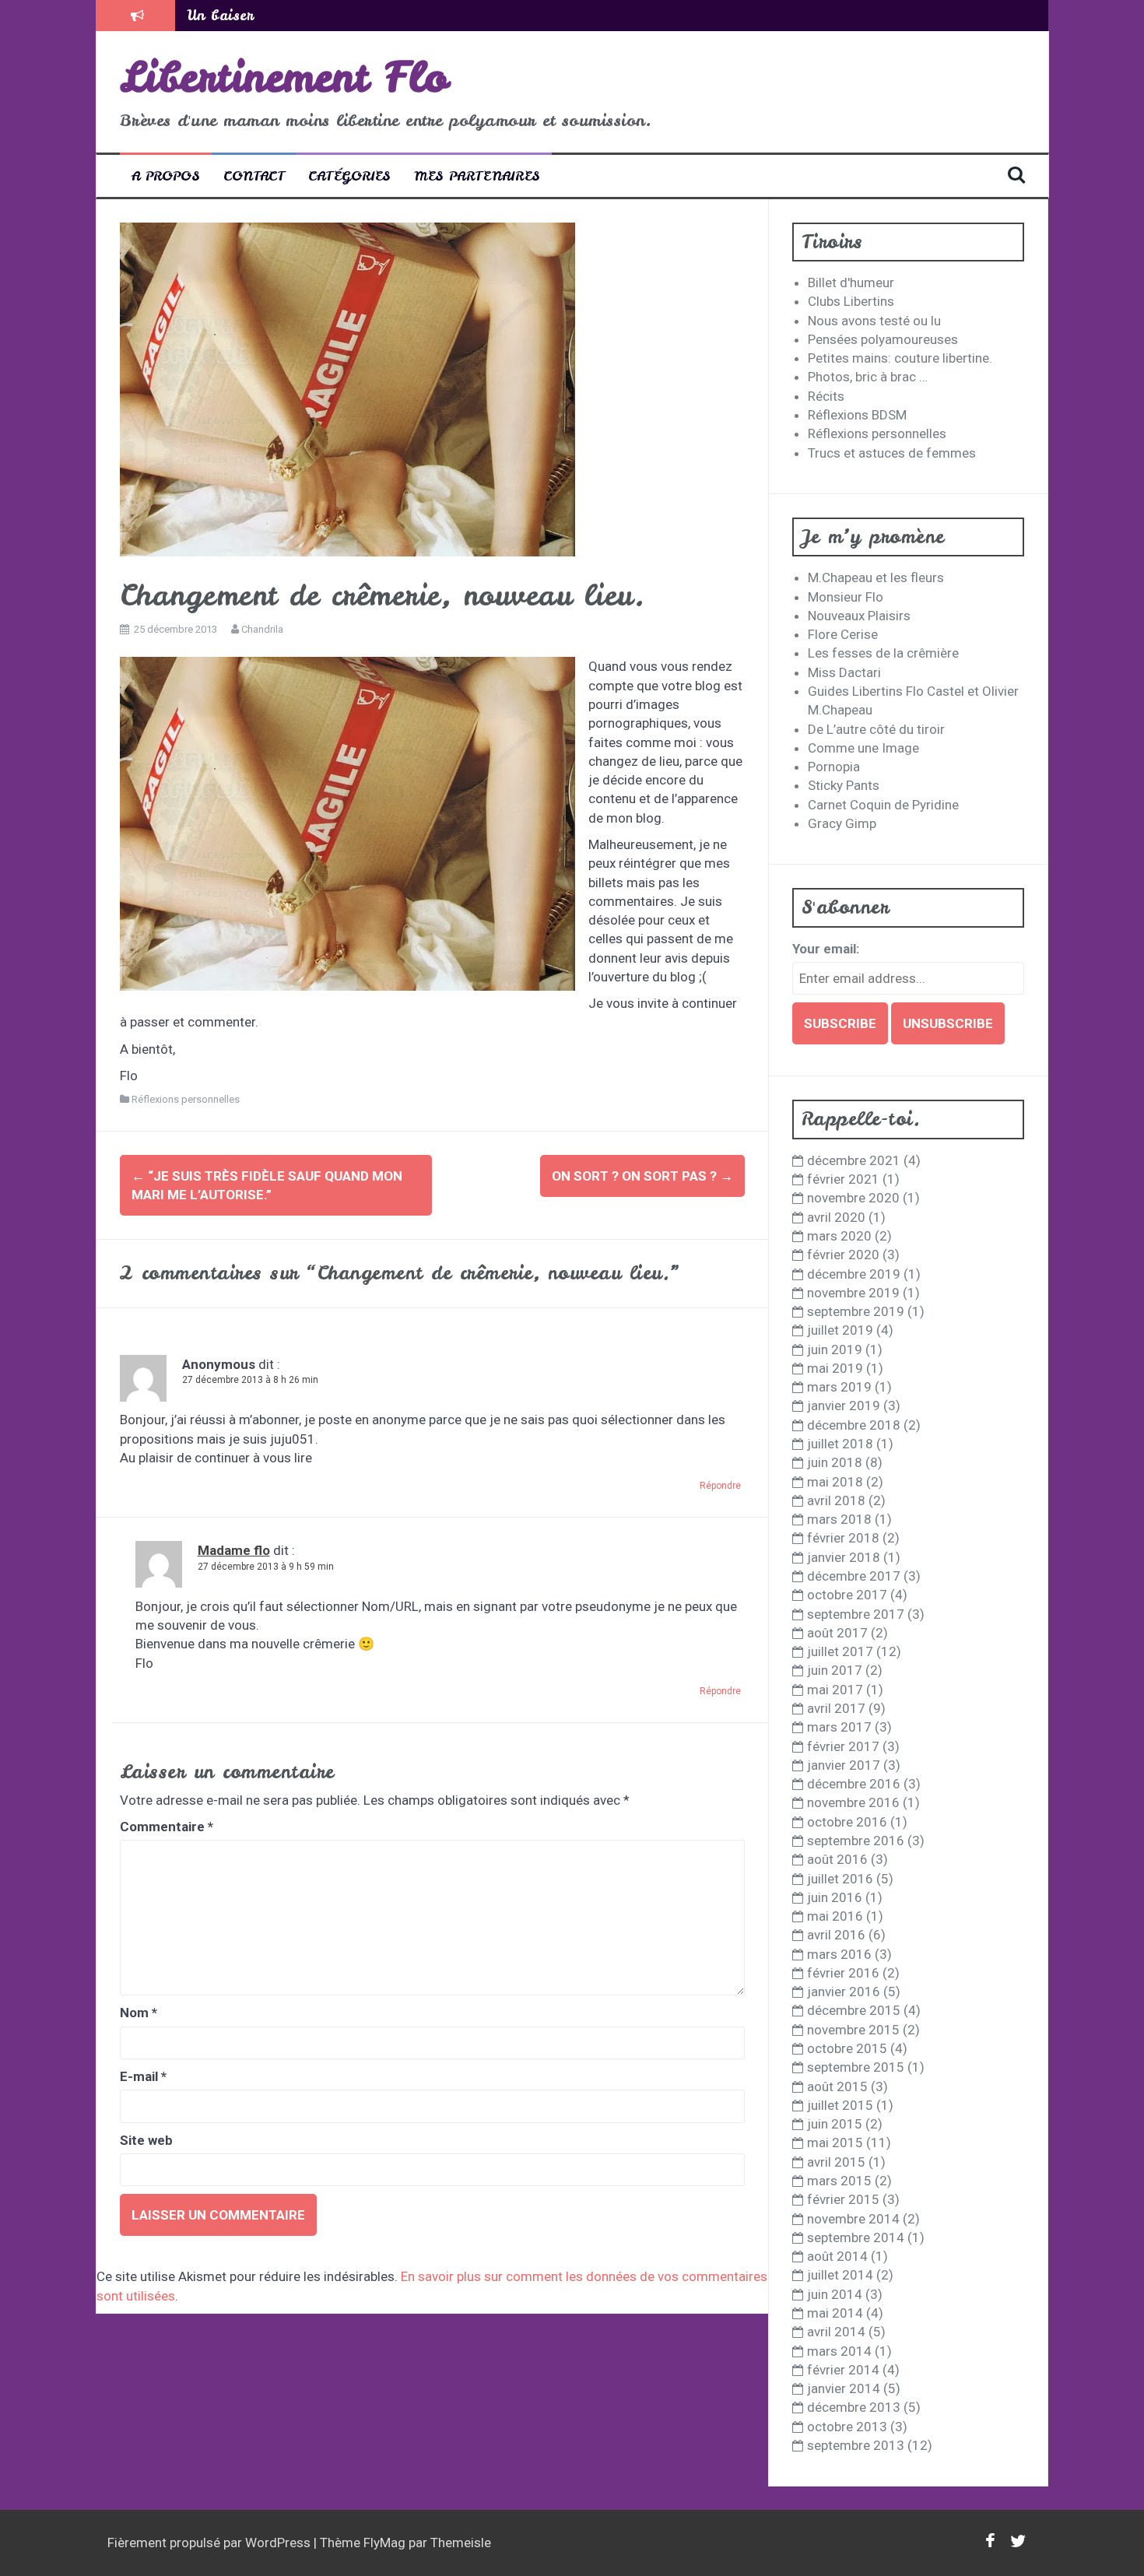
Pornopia (834, 767)
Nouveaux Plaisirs (859, 616)
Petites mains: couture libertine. (900, 358)
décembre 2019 (854, 1274)
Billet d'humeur (851, 283)
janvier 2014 (844, 2388)
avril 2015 (836, 2162)
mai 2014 (835, 2313)
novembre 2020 (853, 1198)
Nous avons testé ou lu (874, 321)
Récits (826, 396)
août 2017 (837, 1633)
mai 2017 (835, 1690)
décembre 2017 (854, 1576)
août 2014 (837, 2256)
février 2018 (843, 1538)
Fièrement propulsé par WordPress (211, 2543)
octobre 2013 (847, 2427)
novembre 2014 (853, 2219)
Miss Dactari (844, 672)
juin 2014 (835, 2294)
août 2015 (837, 2086)
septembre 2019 (856, 1311)
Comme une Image (863, 748)
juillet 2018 (840, 1444)
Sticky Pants (844, 785)
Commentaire (167, 1827)
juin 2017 (835, 1670)
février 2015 (843, 2199)
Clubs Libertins (851, 301)
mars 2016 (839, 1954)
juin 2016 (835, 1897)
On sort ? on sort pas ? (642, 1176)
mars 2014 (839, 2351)
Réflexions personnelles (186, 1099)
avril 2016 (836, 1935)
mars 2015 (839, 2181)
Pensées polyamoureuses (883, 339)
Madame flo (234, 1550)
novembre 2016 (853, 1802)
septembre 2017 (856, 1614)
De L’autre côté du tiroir (876, 729)
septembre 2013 (856, 2445)
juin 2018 (835, 1462)
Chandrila (262, 629)
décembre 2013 (854, 2407)
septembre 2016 (856, 1841)
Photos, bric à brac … (868, 377)
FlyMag (384, 2543)
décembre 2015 (854, 2010)
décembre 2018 (854, 1425)
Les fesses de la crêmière (883, 653)
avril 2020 (836, 1217)
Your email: (826, 949)
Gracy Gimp (842, 823)
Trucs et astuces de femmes (892, 453)
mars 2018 (839, 1519)
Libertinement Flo (284, 77)
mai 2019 (835, 1368)
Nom (139, 2013)
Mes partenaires (477, 175)
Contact (254, 175)
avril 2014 (836, 2332)
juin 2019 (835, 1349)
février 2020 (843, 1255)
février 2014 (843, 2370)
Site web (146, 2140)
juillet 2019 (840, 1330)
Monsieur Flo (846, 597)
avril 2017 (836, 1708)
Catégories (349, 175)
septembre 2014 (856, 2237)
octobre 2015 (847, 2048)
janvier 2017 (844, 1765)
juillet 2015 (840, 2105)
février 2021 (843, 1179)
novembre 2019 (853, 1293)
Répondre (720, 1486)
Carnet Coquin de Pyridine (883, 805)
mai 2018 (835, 1482)
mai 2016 (835, 1916)
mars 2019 (839, 1387)
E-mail (143, 2076)
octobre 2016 (847, 1822)
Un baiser (221, 15)
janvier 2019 (844, 1406)
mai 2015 (835, 2143)
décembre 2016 (854, 1784)
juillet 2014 (840, 2275)
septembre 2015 (856, 2067)
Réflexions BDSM (857, 415)
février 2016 (843, 1973)
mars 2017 (839, 1727)
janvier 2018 (844, 1557)
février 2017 (843, 1746)
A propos (166, 175)
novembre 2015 (853, 2030)
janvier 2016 (844, 1992)
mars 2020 (839, 1236)
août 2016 (837, 1859)
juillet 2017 (840, 1651)
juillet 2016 (840, 1879)
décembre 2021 (854, 1160)
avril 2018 (836, 1500)
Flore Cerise (843, 634)
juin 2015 (835, 2124)
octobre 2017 (847, 1595)
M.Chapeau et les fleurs (876, 577)
